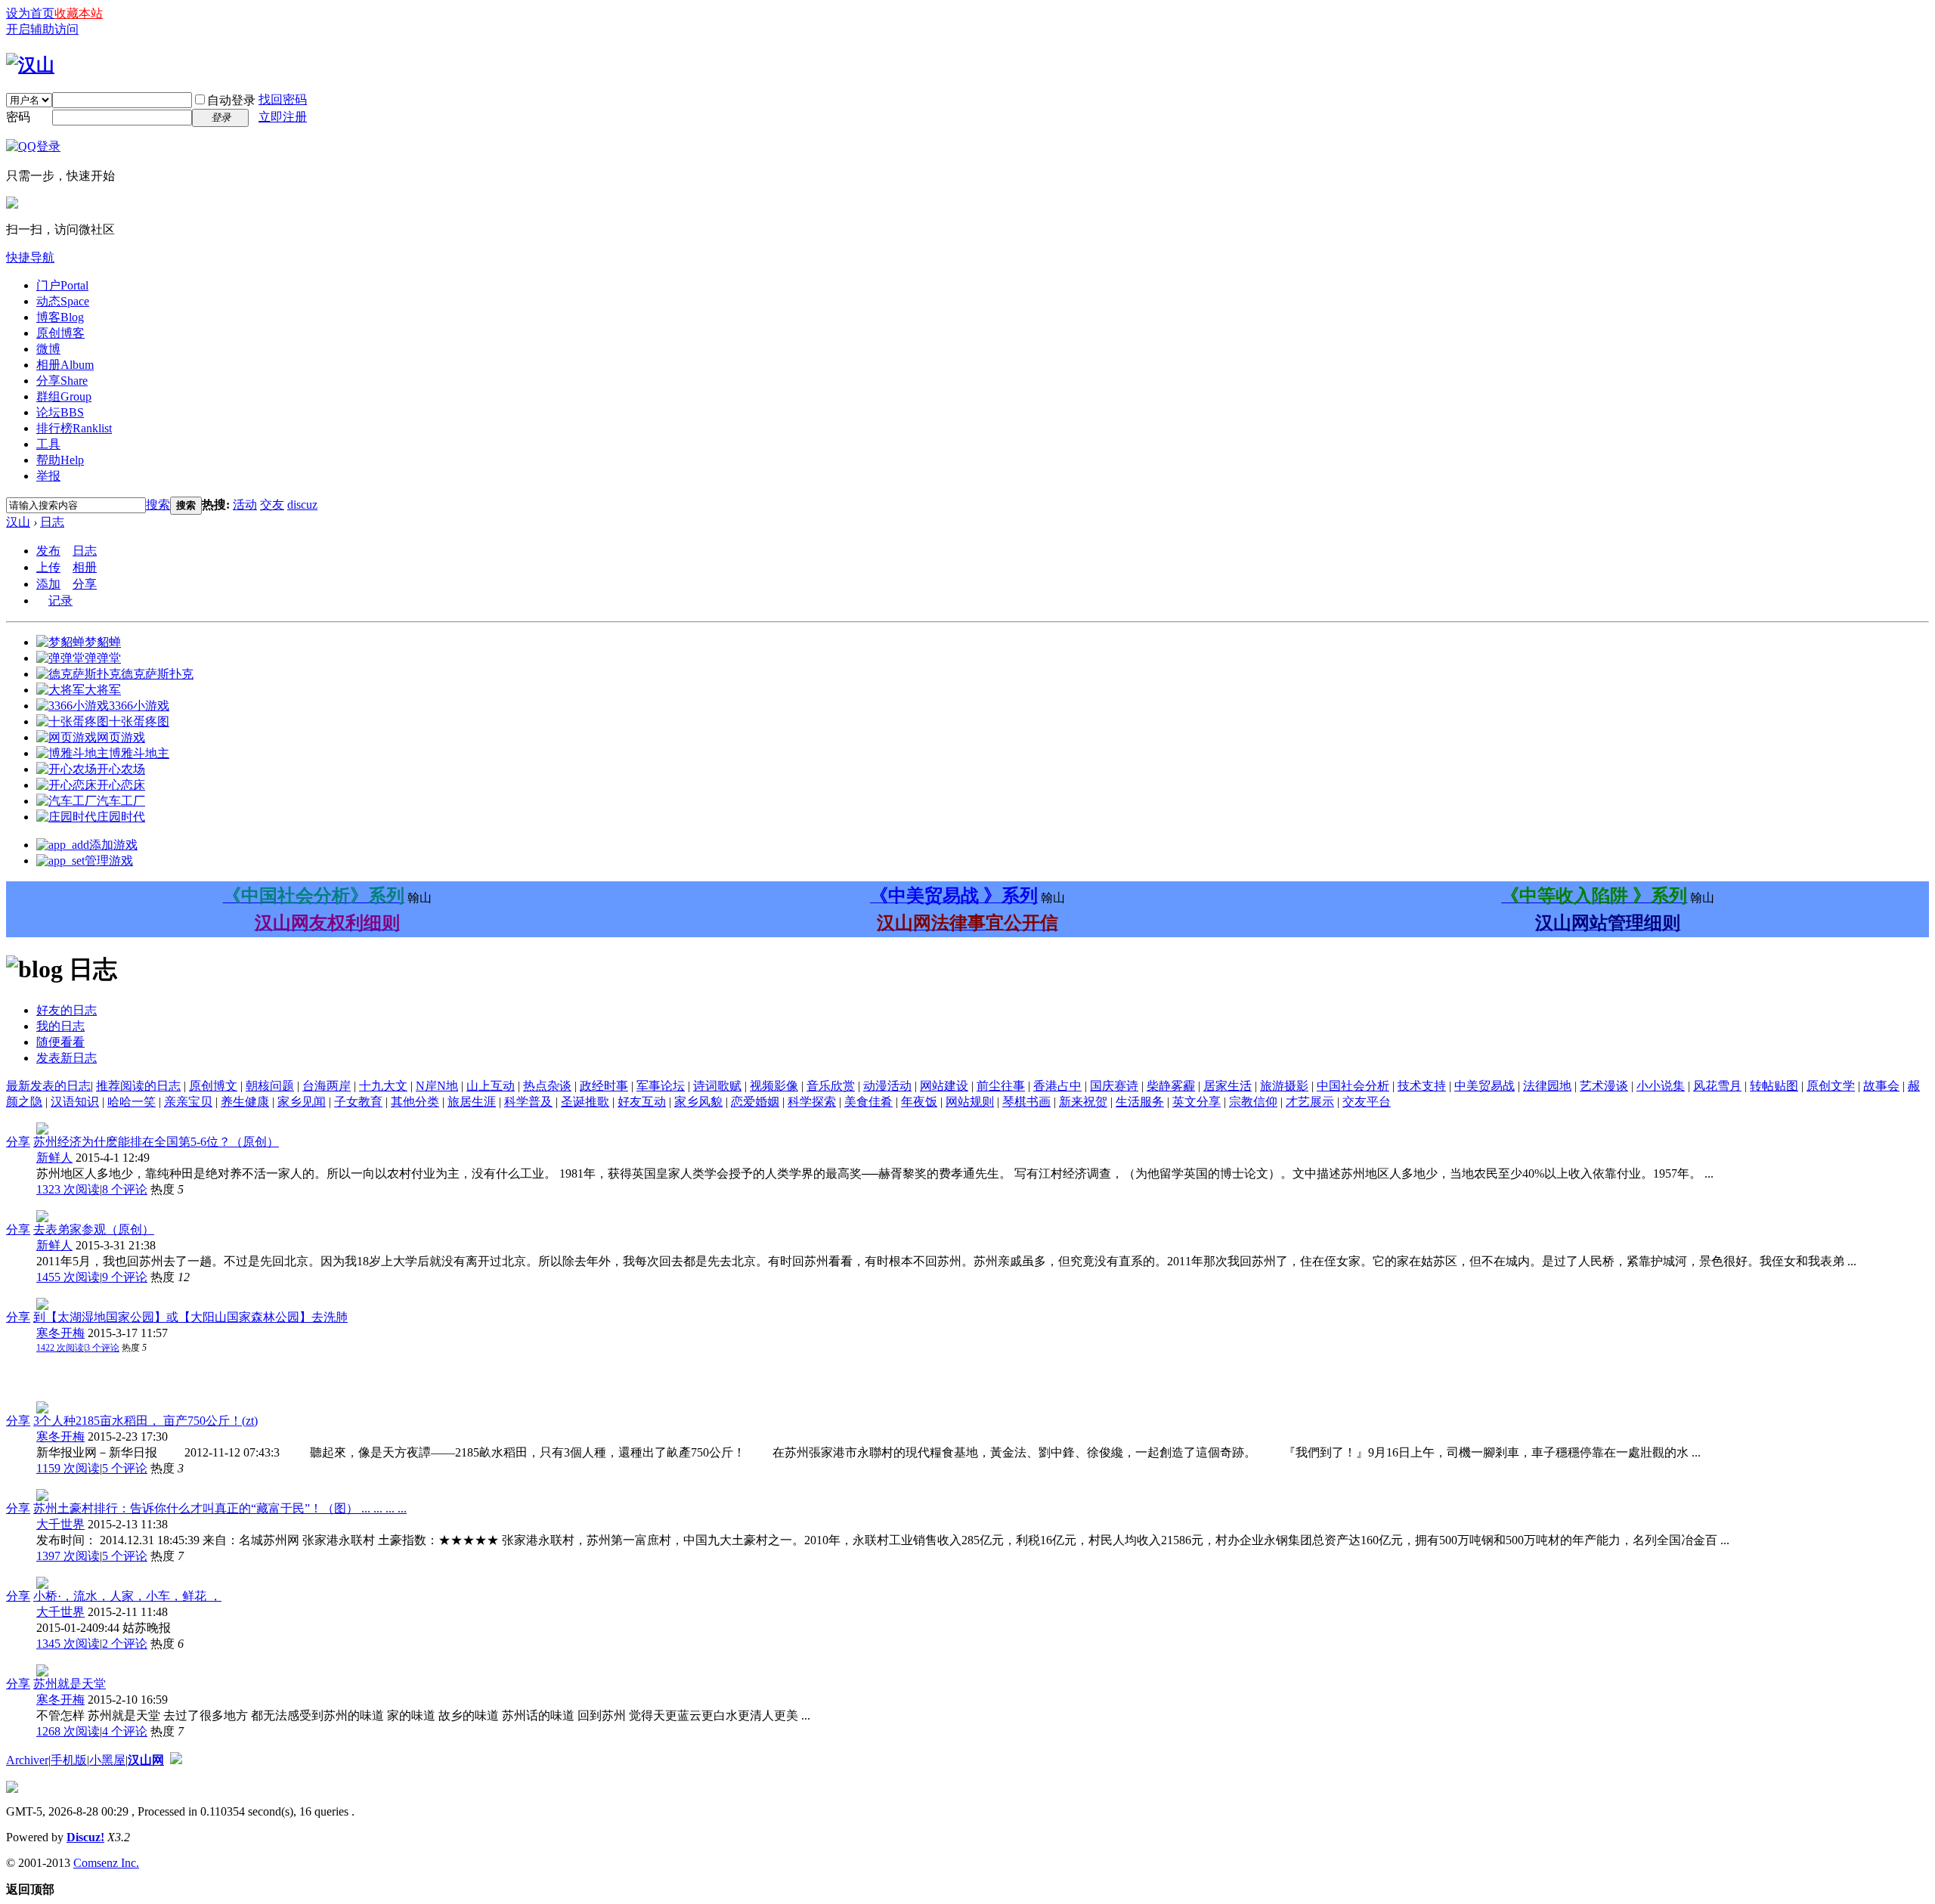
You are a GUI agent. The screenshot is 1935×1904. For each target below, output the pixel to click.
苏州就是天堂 (70, 1684)
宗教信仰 (1253, 1102)
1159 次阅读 (68, 1468)
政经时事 (604, 1086)
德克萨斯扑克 (157, 674)
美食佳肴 (868, 1102)
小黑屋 (107, 1760)
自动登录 (231, 100)
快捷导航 (30, 257)
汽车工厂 (121, 801)
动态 (63, 301)
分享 (62, 381)
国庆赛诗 (1114, 1086)
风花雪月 (1717, 1086)
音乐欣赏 (831, 1086)
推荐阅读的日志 (138, 1086)
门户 (62, 285)
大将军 (103, 690)
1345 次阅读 (68, 1644)
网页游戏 (121, 737)
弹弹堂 (103, 658)
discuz (302, 505)
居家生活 (1228, 1086)
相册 (65, 365)
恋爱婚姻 (755, 1102)
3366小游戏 (139, 706)
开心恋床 (121, 785)
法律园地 (1547, 1086)
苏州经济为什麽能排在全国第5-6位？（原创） (156, 1142)
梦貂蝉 (103, 642)
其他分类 (415, 1102)
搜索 (158, 505)
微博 (48, 349)
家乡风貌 (698, 1102)
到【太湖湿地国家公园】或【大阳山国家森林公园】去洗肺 (190, 1317)
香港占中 (1057, 1086)
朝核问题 (270, 1086)
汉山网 (146, 1760)
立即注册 (283, 117)
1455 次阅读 (68, 1277)
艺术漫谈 (1604, 1086)
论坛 (60, 412)
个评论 (125, 1189)
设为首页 (30, 13)
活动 (245, 505)
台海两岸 (327, 1086)
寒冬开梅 (60, 1333)
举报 (48, 476)
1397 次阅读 (68, 1556)
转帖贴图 (1774, 1086)
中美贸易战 (1485, 1086)
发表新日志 (67, 1058)
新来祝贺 (1083, 1102)
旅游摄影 (1284, 1086)
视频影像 (774, 1086)
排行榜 (74, 428)
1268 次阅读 (68, 1731)
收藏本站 (79, 13)
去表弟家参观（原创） (94, 1229)
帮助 (60, 460)
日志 (52, 522)
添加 (48, 584)
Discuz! (85, 1837)
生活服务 (1140, 1102)
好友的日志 (67, 1010)
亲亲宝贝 (188, 1102)
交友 (272, 505)
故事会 (1881, 1086)
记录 (60, 601)
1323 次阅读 (68, 1189)
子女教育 (358, 1102)
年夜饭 (919, 1102)
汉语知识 (75, 1102)
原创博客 (60, 333)
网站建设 (944, 1086)
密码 (18, 117)
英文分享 (1197, 1102)
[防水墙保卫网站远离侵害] (176, 1760)
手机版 (69, 1760)
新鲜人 (54, 1158)
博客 (60, 317)
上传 (48, 567)
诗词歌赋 (717, 1086)
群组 (64, 396)
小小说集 (1661, 1086)
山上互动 (491, 1086)
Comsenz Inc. (106, 1863)
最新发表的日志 (48, 1086)
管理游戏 (109, 861)
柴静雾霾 (1171, 1086)
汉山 (18, 522)
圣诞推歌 (585, 1102)
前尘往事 (1001, 1086)
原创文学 (1831, 1086)
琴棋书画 (1026, 1102)
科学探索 (812, 1102)
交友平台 (1367, 1102)
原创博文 (213, 1086)
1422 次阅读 (60, 1348)
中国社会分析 (1353, 1086)
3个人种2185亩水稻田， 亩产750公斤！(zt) (146, 1421)
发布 (48, 551)
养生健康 (245, 1102)
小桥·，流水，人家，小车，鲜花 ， (127, 1596)
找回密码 (283, 99)
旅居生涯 (472, 1102)
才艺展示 (1310, 1102)
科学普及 (528, 1102)
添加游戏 (113, 845)
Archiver (27, 1760)
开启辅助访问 (42, 29)
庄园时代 (121, 817)
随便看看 (60, 1042)
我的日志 (60, 1026)
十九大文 (383, 1086)
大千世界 (60, 1524)
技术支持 (1422, 1086)
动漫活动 (887, 1086)
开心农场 (121, 769)
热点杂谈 (547, 1086)
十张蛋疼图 (139, 721)
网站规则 (970, 1102)
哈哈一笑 (132, 1102)
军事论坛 (661, 1086)
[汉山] (30, 65)
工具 (48, 444)
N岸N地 (437, 1086)
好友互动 (642, 1102)
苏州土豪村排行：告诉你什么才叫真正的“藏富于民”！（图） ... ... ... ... (220, 1508)
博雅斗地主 (139, 753)
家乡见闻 (302, 1102)
